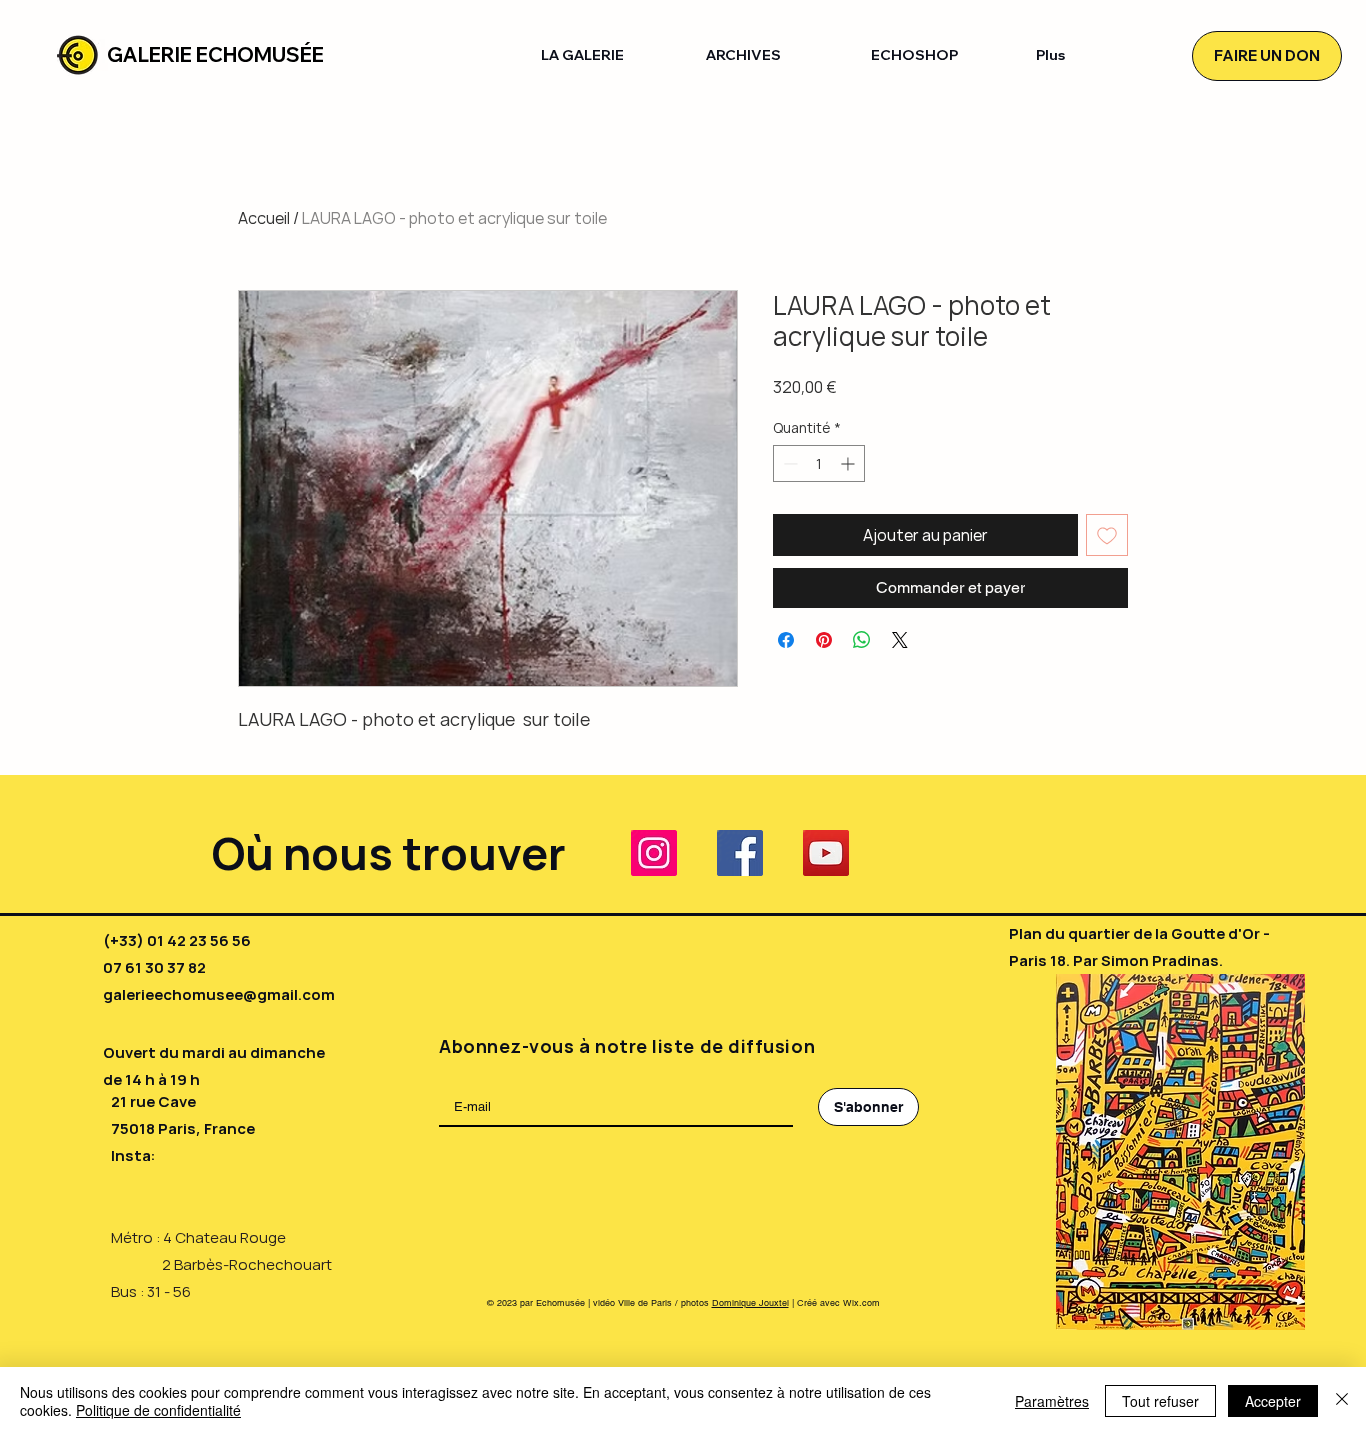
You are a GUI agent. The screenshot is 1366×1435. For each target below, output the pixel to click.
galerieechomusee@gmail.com (219, 994)
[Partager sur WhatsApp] (862, 640)
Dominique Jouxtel (750, 1303)
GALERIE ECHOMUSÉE (215, 54)
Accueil (264, 218)
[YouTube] (826, 853)
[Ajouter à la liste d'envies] (1107, 535)
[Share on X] (900, 640)
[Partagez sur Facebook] (786, 640)
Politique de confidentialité (158, 1410)
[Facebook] (740, 853)
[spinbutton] (819, 463)
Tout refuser (1160, 1401)
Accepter (1273, 1401)
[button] (608, 55)
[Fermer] (1342, 1401)
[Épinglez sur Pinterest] (824, 640)
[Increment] (849, 463)
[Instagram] (654, 853)
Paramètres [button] (1052, 1401)
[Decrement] (788, 463)
